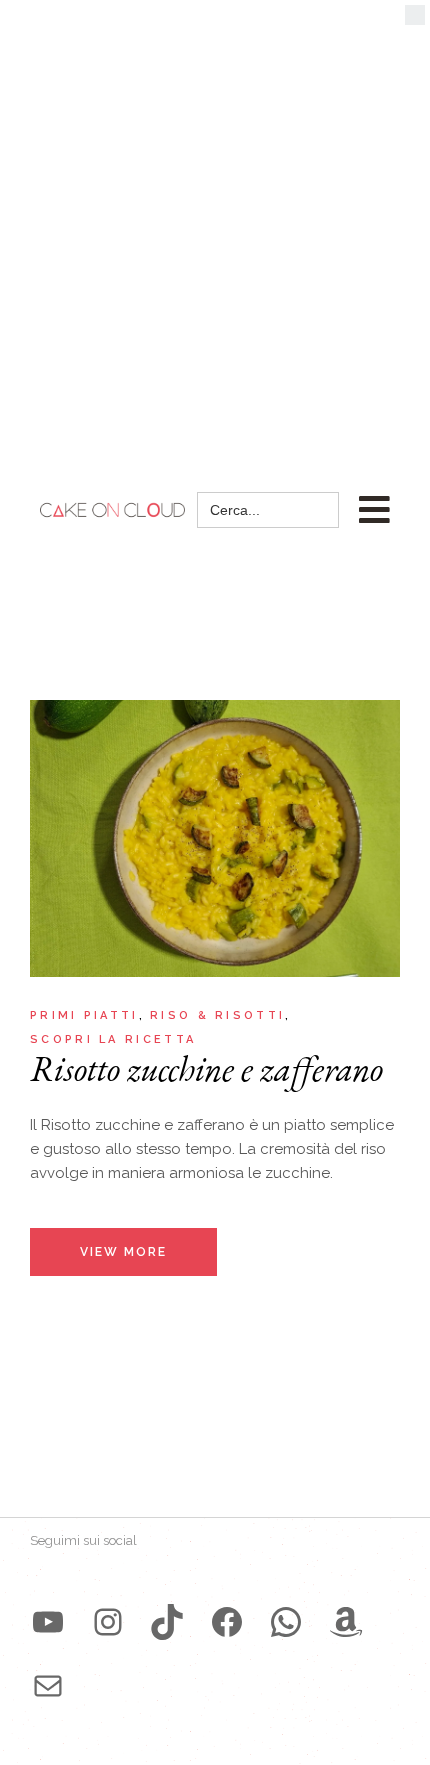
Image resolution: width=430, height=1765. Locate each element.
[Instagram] (108, 1622)
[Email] (48, 1686)
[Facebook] (227, 1622)
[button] (415, 20)
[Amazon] (346, 1622)
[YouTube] (48, 1622)
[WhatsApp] (286, 1622)
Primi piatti (84, 1015)
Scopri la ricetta (113, 1039)
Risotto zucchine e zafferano (206, 1068)
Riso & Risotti (217, 1015)
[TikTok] (167, 1622)
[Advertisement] (215, 225)
